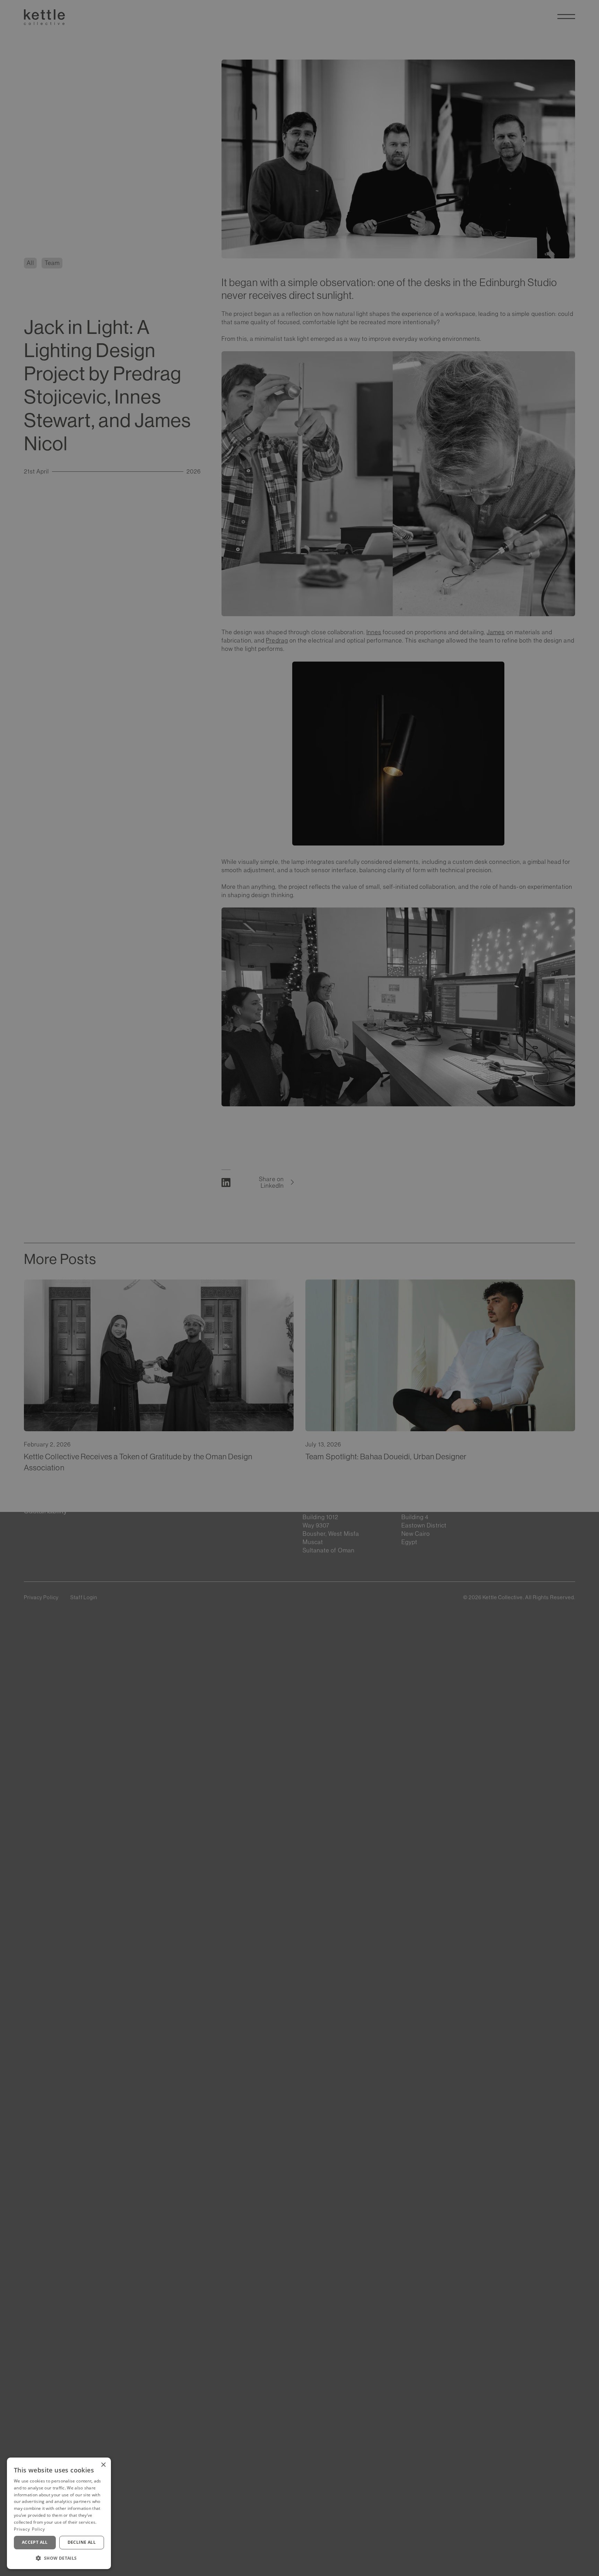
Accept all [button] (35, 2542)
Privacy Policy (29, 2529)
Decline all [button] (82, 2542)
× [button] (103, 2465)
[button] (59, 2558)
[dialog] (59, 2513)
